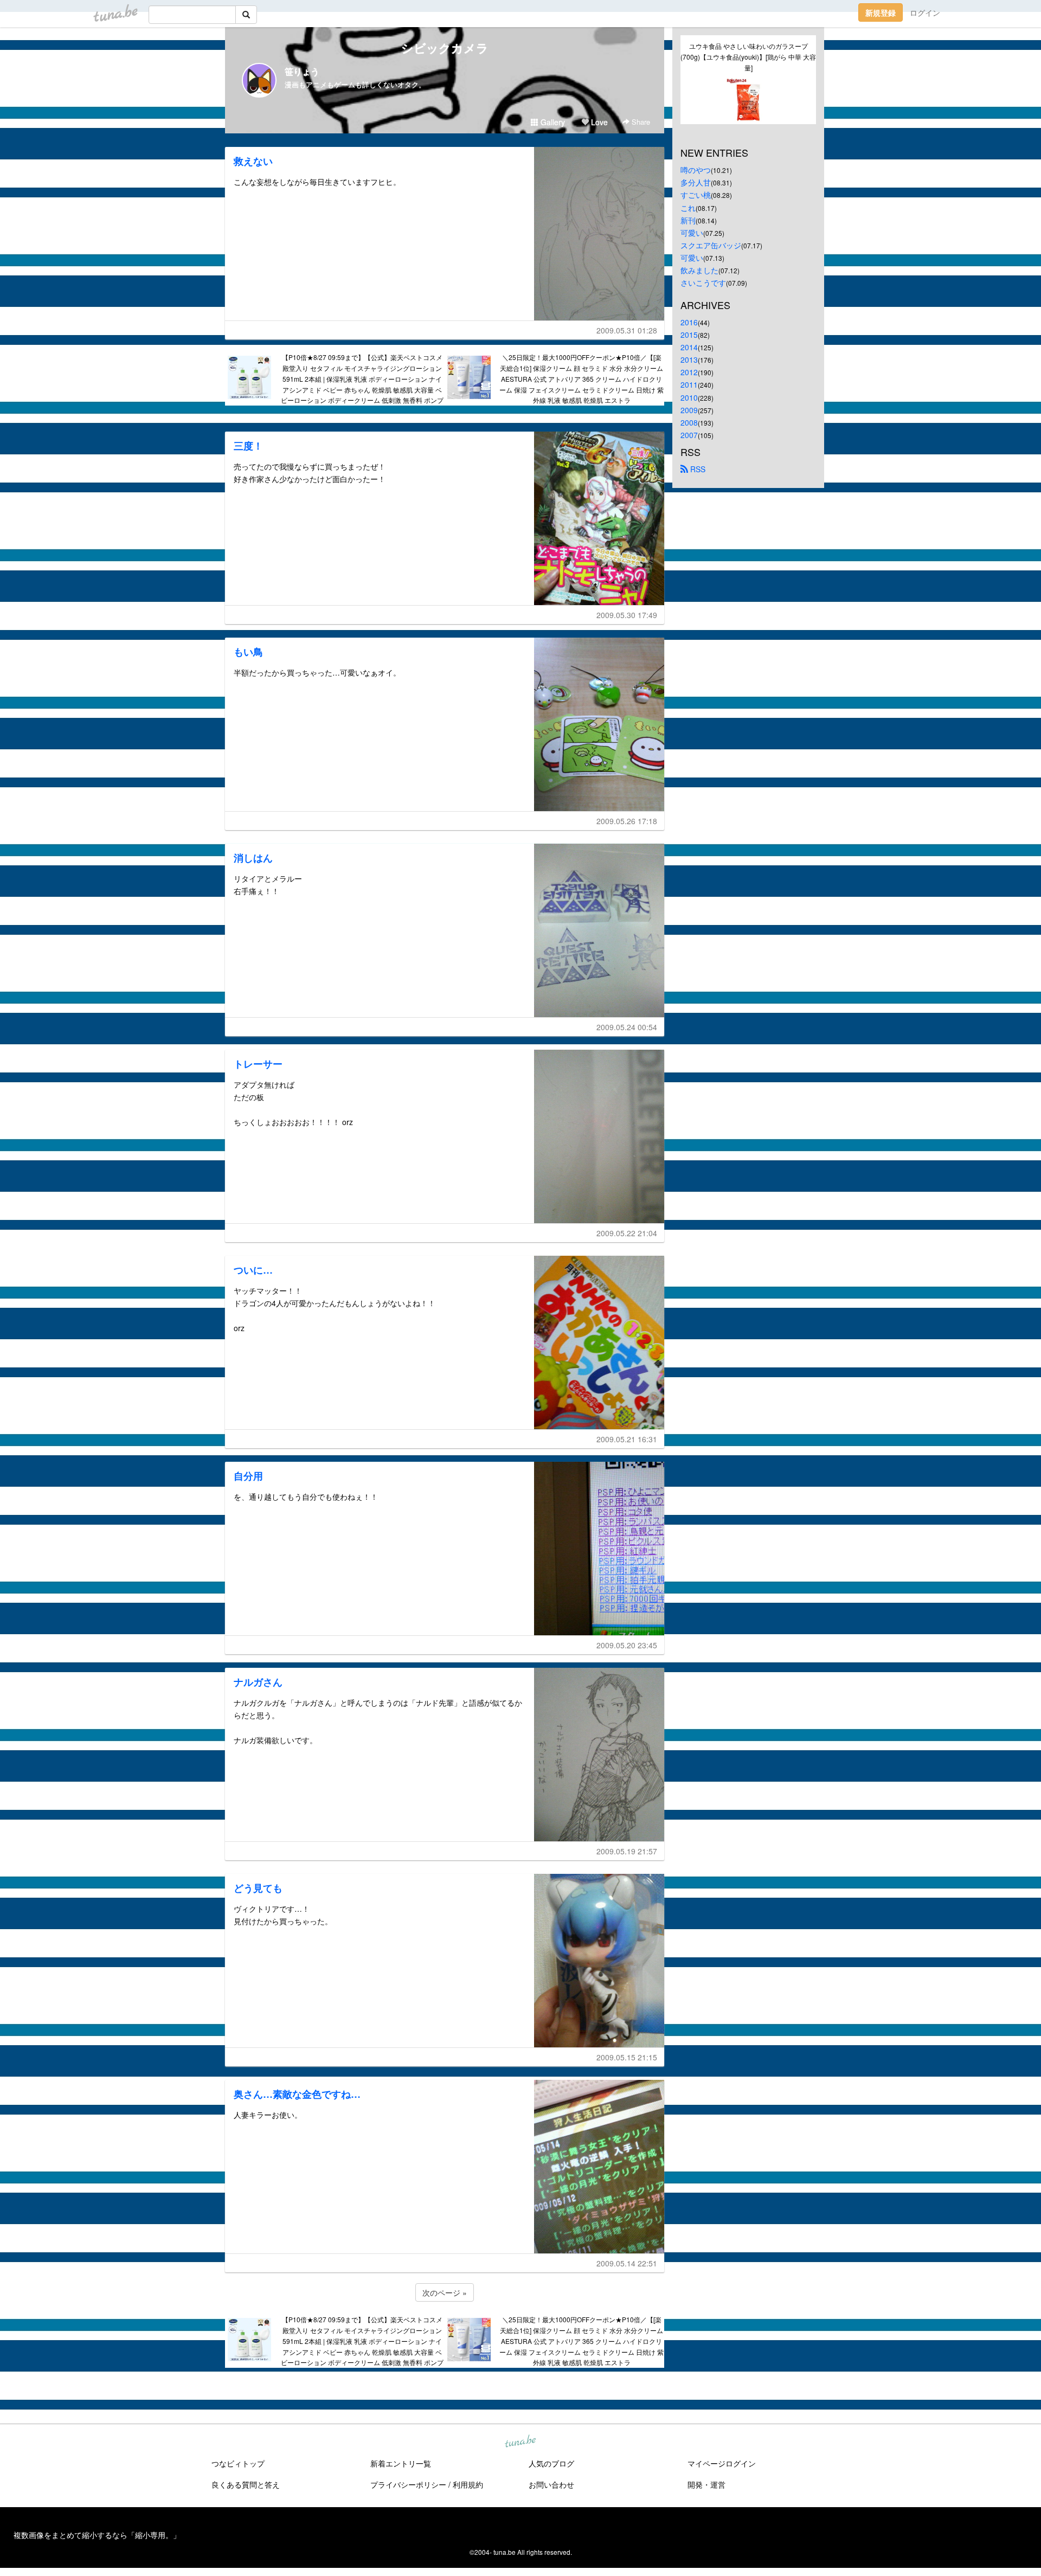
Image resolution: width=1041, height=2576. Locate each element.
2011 (689, 384)
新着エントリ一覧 (401, 2463)
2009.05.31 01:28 (627, 330)
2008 (689, 422)
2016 (689, 322)
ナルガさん (258, 1682)
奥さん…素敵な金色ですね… (297, 2094)
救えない (253, 161)
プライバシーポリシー (408, 2484)
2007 (689, 435)
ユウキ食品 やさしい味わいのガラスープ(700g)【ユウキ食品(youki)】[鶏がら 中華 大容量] (748, 57)
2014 (689, 347)
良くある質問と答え (246, 2484)
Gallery (552, 122)
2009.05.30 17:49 (627, 615)
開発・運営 (706, 2484)
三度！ (248, 446)
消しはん (253, 858)
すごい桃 (696, 195)
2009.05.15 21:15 (627, 2057)
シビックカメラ (445, 48)
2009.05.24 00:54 (627, 1027)
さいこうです (703, 282)
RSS (697, 469)
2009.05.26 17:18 (627, 821)
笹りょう (302, 71)
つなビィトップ (238, 2463)
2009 (689, 410)
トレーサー (258, 1064)
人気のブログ (551, 2463)
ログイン (925, 12)
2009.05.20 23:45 (627, 1645)
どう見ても (258, 1888)
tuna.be (520, 2442)
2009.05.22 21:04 (627, 1233)
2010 (689, 397)
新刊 (688, 220)
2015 (689, 335)
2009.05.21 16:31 (627, 1439)
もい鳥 (248, 652)
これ (688, 208)
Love (598, 122)
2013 (689, 359)
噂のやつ (696, 170)
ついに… (253, 1270)
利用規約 (468, 2484)
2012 (689, 372)
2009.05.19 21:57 (627, 1851)
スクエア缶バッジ (711, 245)
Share (640, 122)
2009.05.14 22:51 (627, 2263)
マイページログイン (722, 2463)
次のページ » (445, 2292)
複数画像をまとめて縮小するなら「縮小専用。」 (97, 2535)
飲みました (699, 270)
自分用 (248, 1476)
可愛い (692, 233)
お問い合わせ (551, 2484)
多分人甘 (696, 182)
